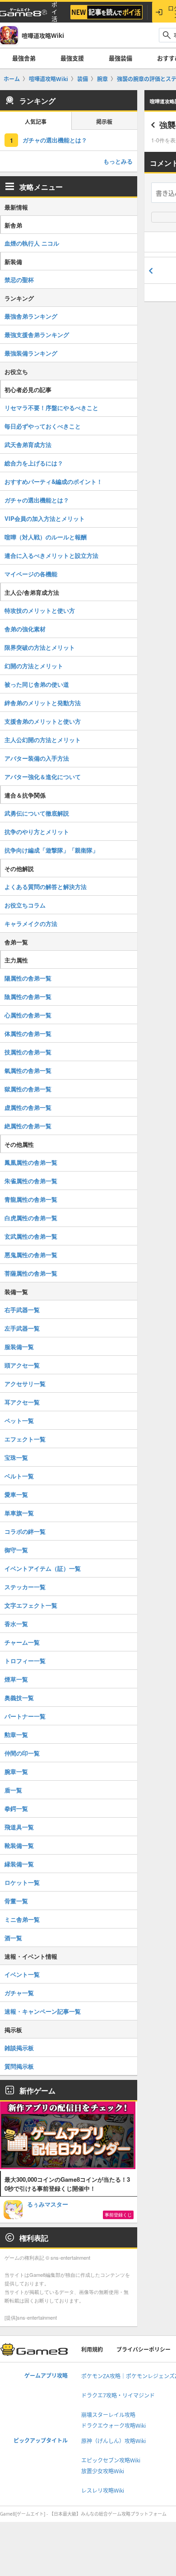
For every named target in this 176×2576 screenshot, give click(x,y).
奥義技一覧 (19, 1698)
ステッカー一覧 (25, 1587)
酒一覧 (13, 1938)
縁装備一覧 (19, 1864)
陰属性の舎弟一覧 (28, 996)
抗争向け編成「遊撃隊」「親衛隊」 (51, 850)
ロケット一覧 (22, 1882)
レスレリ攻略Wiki (103, 2491)
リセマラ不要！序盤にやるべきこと (51, 408)
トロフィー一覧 (25, 1661)
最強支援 (72, 58)
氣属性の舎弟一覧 (28, 1070)
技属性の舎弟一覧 (28, 1052)
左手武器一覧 (22, 1328)
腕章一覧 (16, 1771)
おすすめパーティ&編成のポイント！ (53, 481)
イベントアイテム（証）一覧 (43, 1568)
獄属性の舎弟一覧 (28, 1089)
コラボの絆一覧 (25, 1531)
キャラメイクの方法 (31, 923)
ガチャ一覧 (19, 1993)
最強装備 (120, 58)
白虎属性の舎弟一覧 (31, 1218)
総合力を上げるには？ (34, 463)
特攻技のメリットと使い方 (40, 610)
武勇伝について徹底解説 (37, 813)
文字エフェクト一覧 (31, 1605)
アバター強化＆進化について (43, 777)
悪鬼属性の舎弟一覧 (31, 1255)
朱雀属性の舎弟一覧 (31, 1181)
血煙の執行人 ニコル (32, 243)
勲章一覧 (16, 1735)
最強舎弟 (24, 58)
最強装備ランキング (31, 353)
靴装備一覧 (19, 1845)
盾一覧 (13, 1790)
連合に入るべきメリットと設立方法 (51, 555)
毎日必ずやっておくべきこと (43, 426)
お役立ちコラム (25, 905)
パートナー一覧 (25, 1716)
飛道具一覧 (19, 1827)
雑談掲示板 (19, 2048)
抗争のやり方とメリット (37, 832)
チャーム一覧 (22, 1642)
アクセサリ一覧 (25, 1384)
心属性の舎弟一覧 (28, 1015)
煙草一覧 (16, 1679)
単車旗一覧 (19, 1513)
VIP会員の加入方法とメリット (45, 518)
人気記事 (36, 122)
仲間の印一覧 (22, 1753)
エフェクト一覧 (25, 1439)
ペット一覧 (19, 1420)
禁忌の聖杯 (19, 280)
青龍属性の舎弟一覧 (31, 1199)
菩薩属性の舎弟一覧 (31, 1273)
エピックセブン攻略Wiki (111, 2460)
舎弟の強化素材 (25, 629)
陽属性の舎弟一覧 (28, 978)
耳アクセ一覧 (22, 1402)
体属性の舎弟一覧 (28, 1033)
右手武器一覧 (22, 1310)
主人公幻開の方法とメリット (43, 740)
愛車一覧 (16, 1494)
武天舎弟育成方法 (28, 445)
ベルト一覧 (19, 1476)
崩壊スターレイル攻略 (108, 2415)
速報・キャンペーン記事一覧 (43, 2011)
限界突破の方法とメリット (40, 647)
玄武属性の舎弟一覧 (31, 1236)
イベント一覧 (22, 1974)
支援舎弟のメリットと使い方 (43, 721)
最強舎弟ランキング (31, 316)
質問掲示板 (19, 2066)
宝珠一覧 (16, 1457)
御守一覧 (16, 1550)
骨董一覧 (16, 1901)
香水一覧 (16, 1624)
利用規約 (92, 2350)
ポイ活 (54, 12)
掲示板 (104, 122)
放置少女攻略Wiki (103, 2471)
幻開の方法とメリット (34, 666)
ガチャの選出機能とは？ (55, 140)
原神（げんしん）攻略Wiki (113, 2441)
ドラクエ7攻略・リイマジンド (118, 2396)
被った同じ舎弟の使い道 (37, 684)
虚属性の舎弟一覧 (28, 1107)
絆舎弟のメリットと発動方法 (43, 703)
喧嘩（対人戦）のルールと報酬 (46, 537)
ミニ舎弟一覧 (22, 1919)
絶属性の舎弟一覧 (28, 1126)
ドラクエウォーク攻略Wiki (113, 2426)
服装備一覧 (19, 1347)
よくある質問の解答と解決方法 (46, 887)
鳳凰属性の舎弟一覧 (31, 1162)
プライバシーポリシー (144, 2350)
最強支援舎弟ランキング (37, 335)
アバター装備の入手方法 (37, 758)
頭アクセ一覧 (22, 1365)
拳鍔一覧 (16, 1808)
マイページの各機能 (31, 574)
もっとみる (118, 161)
